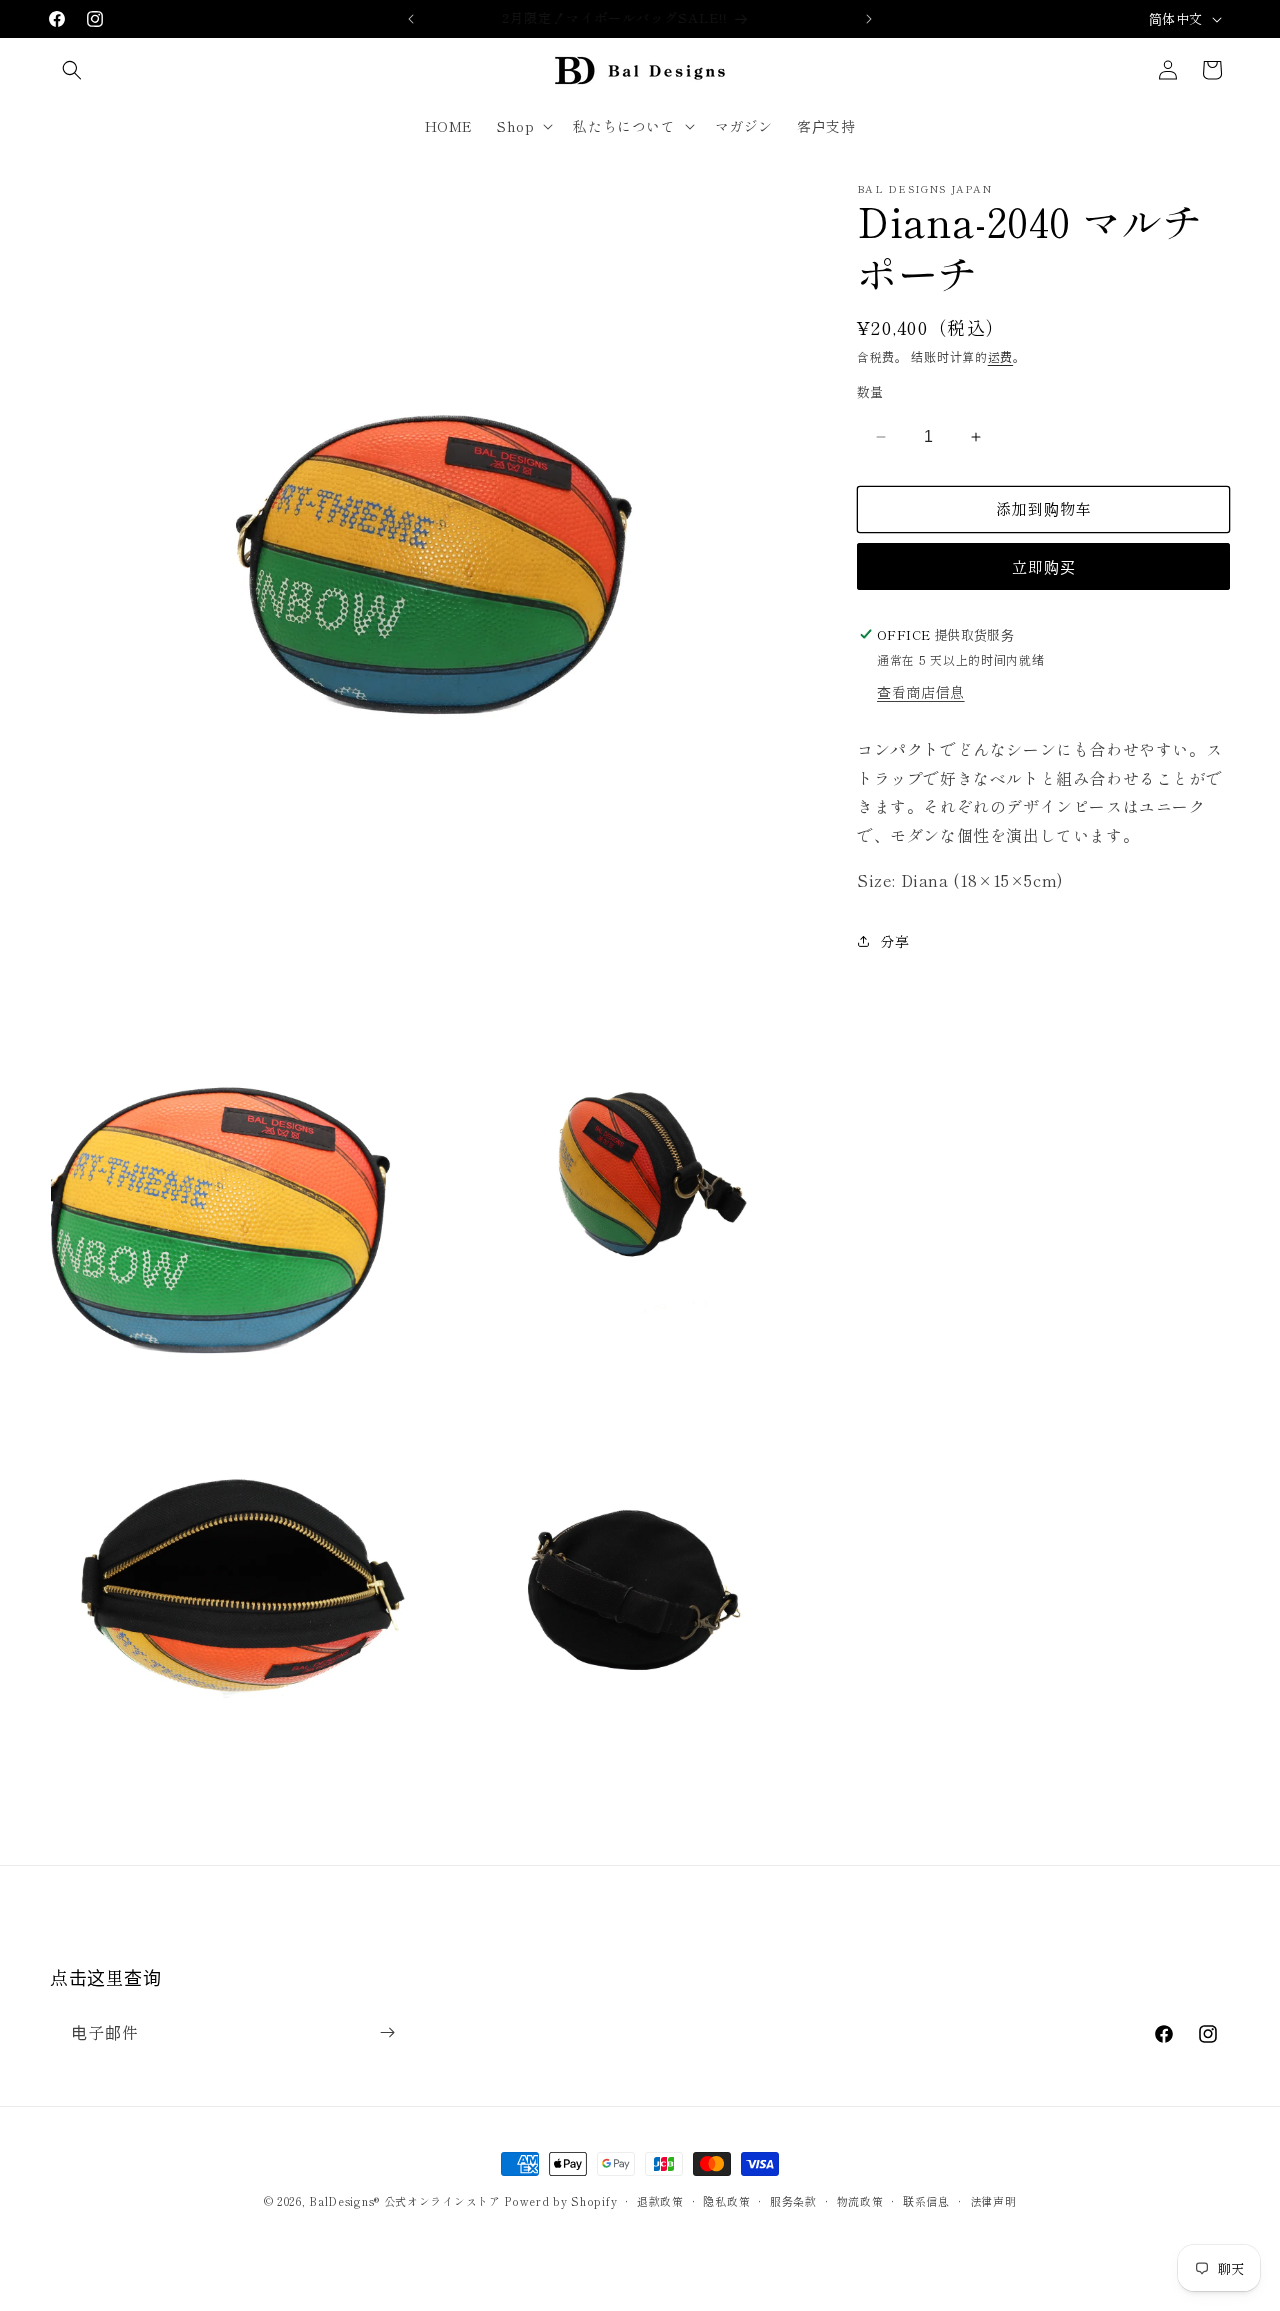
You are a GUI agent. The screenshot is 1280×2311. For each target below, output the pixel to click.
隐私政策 (726, 2201)
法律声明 (993, 2201)
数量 (870, 391)
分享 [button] (894, 941)
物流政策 (860, 2201)
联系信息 (926, 2201)
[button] (72, 70)
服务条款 (793, 2201)
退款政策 (660, 2201)
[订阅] (387, 2032)
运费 (1000, 356)
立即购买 (1044, 566)
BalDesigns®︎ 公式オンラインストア (404, 2201)
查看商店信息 (921, 691)
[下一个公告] (869, 19)
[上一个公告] (411, 19)
